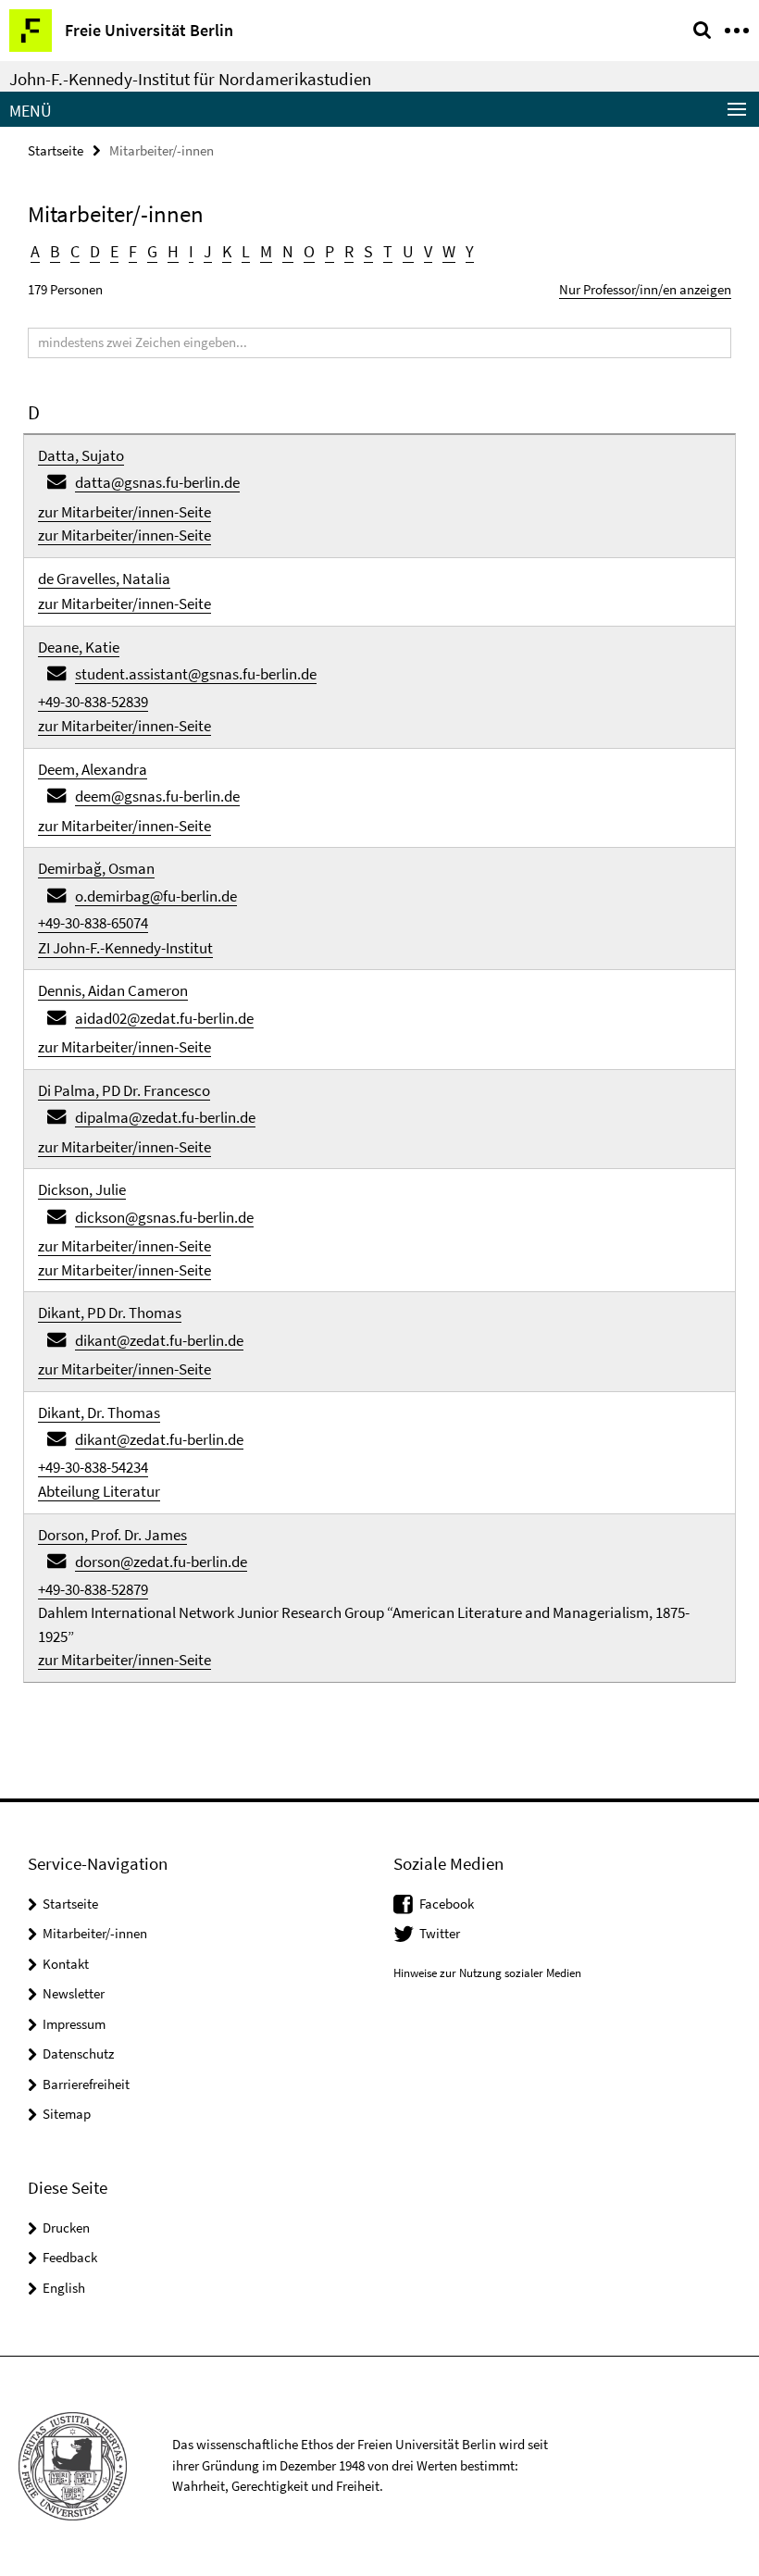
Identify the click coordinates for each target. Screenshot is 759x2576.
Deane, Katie (79, 647)
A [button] (35, 251)
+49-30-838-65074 (93, 923)
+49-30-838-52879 (93, 1589)
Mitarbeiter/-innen (95, 1933)
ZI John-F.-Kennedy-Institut (125, 948)
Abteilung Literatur (99, 1491)
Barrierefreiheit (86, 2084)
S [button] (368, 251)
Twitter (440, 1933)
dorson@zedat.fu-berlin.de (161, 1562)
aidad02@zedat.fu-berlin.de (164, 1018)
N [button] (288, 251)
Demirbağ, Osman (96, 868)
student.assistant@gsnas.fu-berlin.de (196, 674)
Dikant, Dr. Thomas (99, 1412)
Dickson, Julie (82, 1189)
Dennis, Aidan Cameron (113, 990)
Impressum (74, 2024)
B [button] (55, 251)
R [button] (349, 251)
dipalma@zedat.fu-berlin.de (165, 1117)
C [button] (75, 251)
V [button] (428, 251)
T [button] (388, 251)
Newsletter (74, 1993)
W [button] (449, 251)
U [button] (408, 251)
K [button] (227, 251)
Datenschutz (78, 2053)
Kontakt (66, 1964)
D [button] (95, 251)
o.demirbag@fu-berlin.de (156, 896)
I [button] (191, 251)
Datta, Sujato (81, 455)
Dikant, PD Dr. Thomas (110, 1313)
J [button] (208, 251)
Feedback (70, 2257)
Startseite (56, 150)
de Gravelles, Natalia (104, 579)
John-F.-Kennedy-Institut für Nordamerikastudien (190, 79)
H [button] (173, 251)
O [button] (309, 251)
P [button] (330, 251)
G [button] (152, 251)
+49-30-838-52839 (93, 702)
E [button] (114, 251)
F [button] (133, 251)
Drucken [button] (66, 2228)
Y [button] (470, 251)
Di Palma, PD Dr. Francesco (124, 1090)
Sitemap (67, 2114)
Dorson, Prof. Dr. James (112, 1535)
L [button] (246, 251)
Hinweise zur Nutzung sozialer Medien (487, 1973)
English (64, 2288)
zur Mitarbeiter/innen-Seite (124, 512)
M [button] (266, 251)
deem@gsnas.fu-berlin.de (157, 796)
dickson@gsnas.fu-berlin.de (164, 1217)
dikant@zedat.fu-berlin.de (159, 1340)
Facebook (447, 1904)
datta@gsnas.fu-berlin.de (157, 482)
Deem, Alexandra (93, 769)
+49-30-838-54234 (93, 1467)
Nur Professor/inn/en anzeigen (645, 289)
